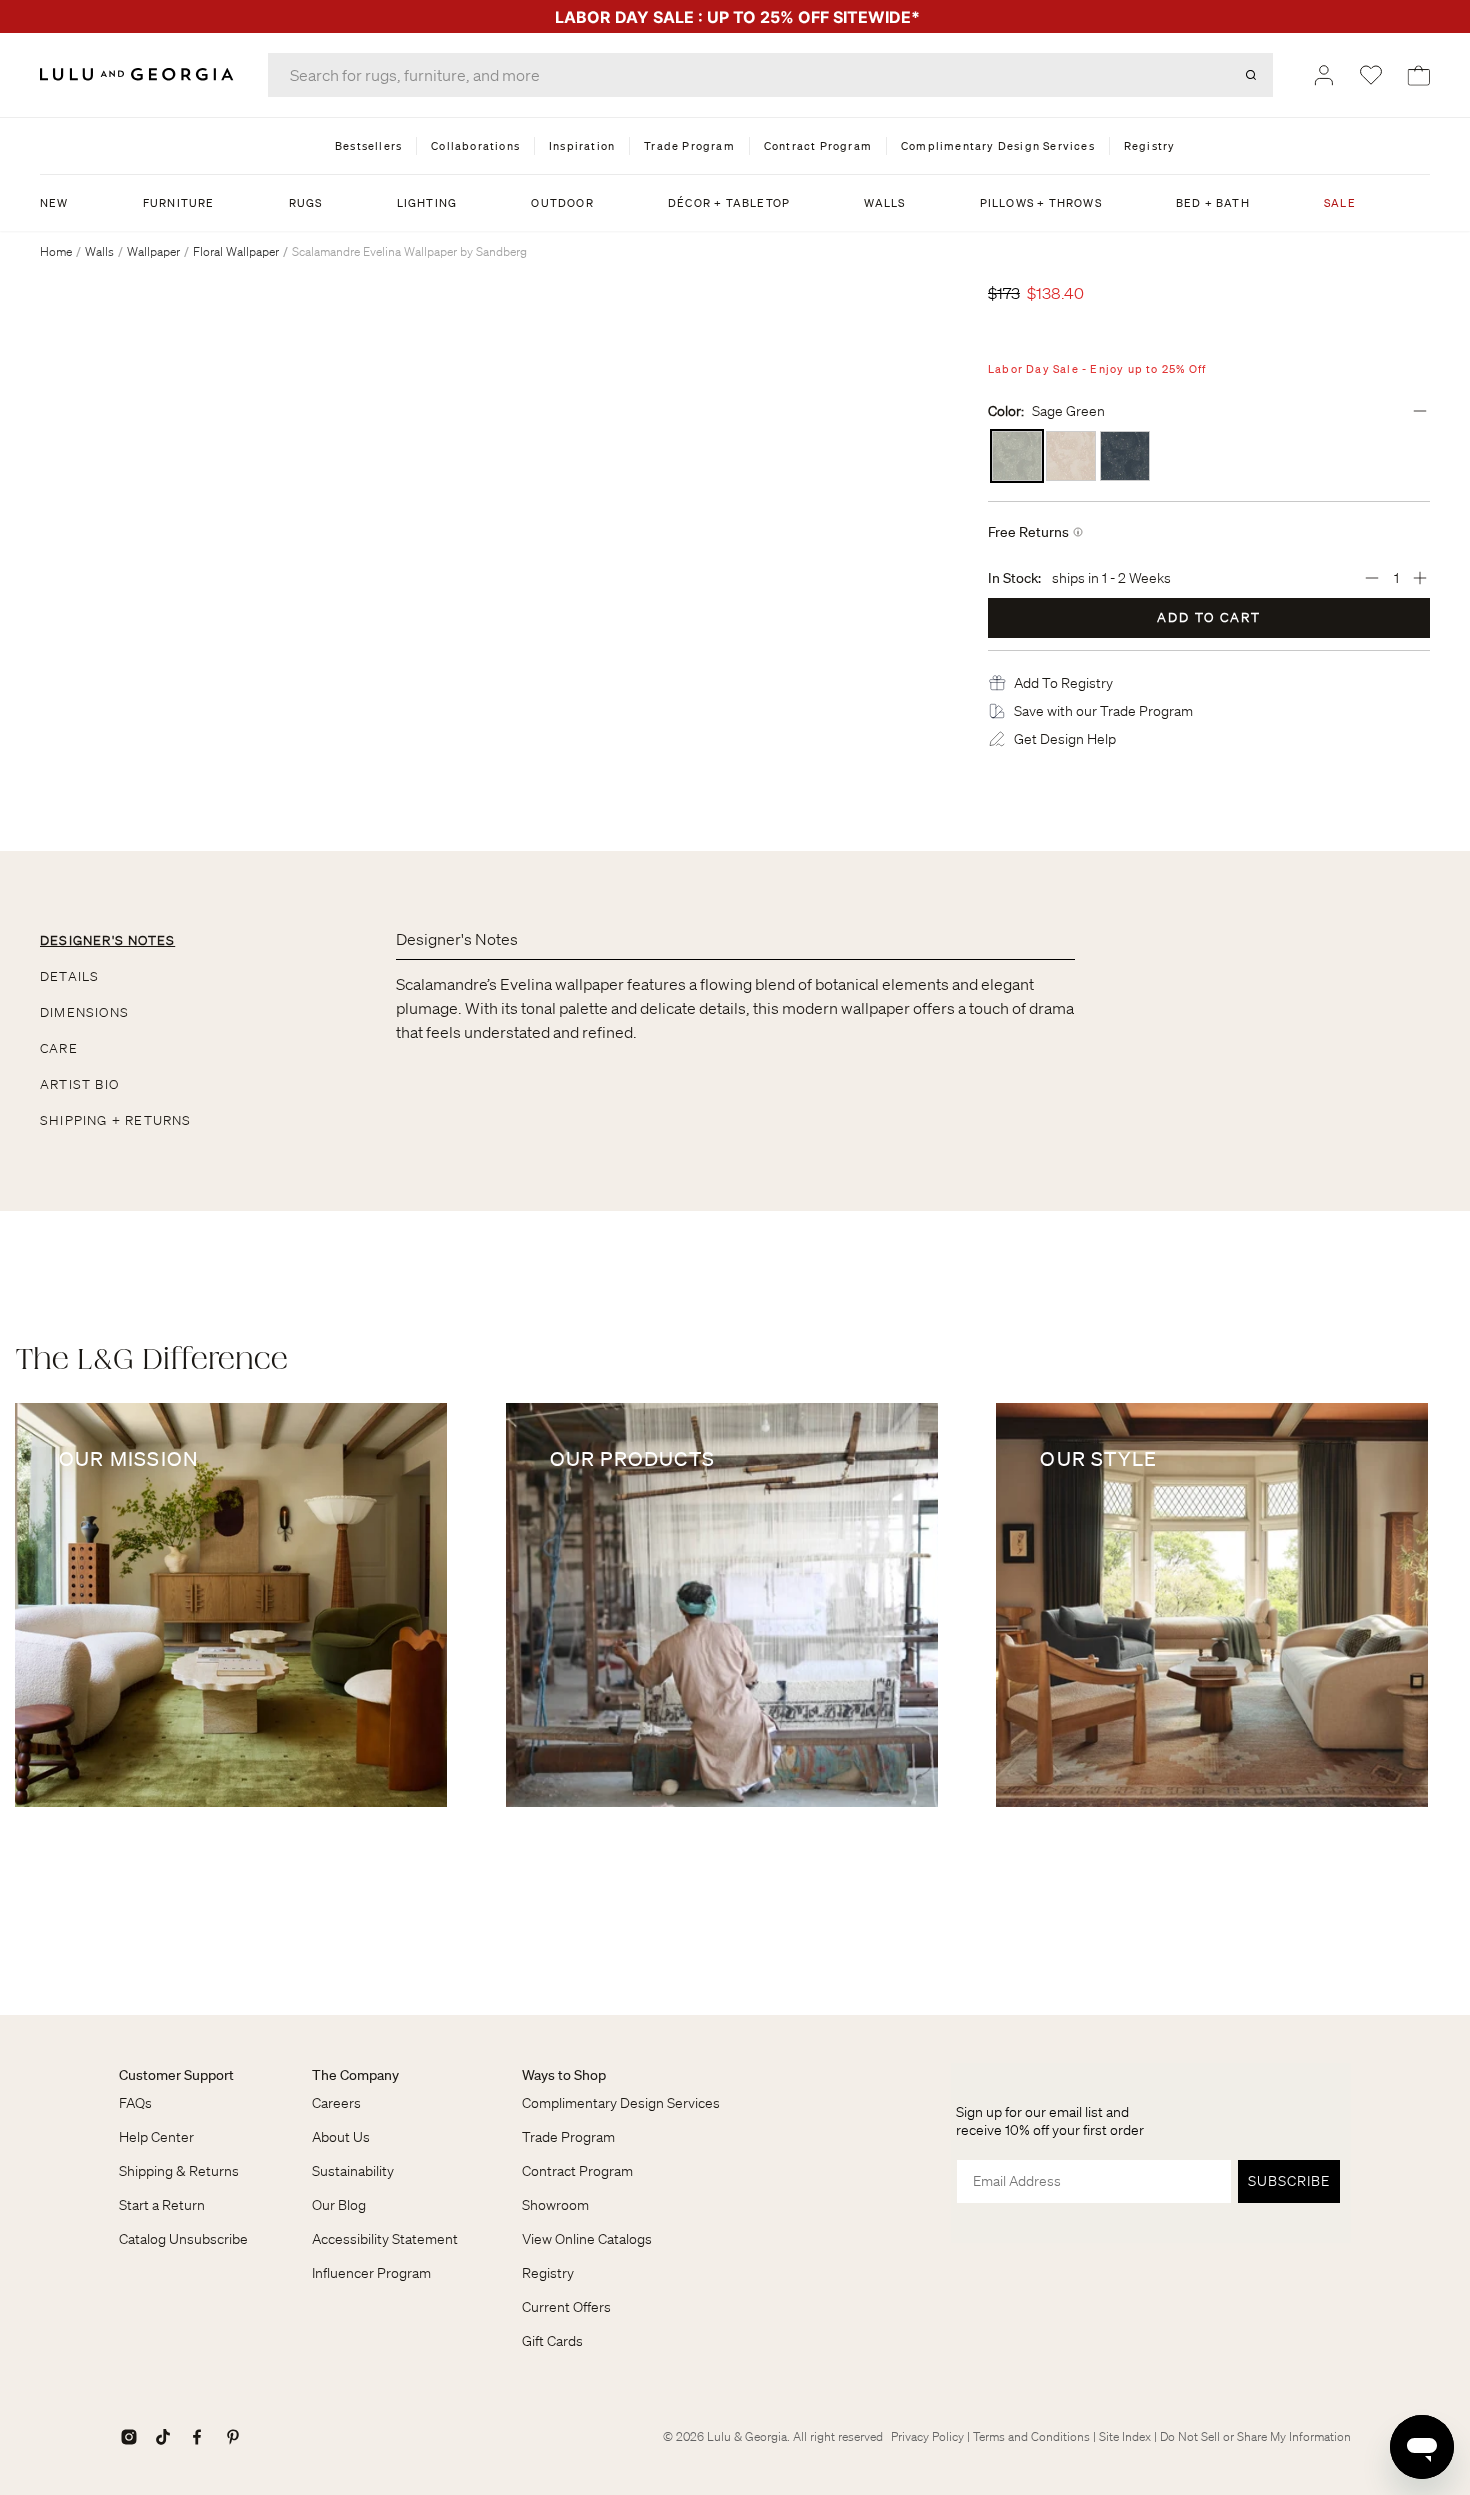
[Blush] (1071, 456)
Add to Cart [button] (1209, 617)
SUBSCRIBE (1289, 2181)
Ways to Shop (564, 2075)
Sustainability (353, 2171)
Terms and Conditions (1031, 2436)
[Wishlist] (1371, 75)
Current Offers (566, 2307)
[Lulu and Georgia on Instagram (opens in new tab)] (129, 2437)
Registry (548, 2273)
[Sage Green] (1017, 456)
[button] (1063, 683)
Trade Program (568, 2137)
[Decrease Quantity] (1372, 578)
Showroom (555, 2205)
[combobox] (770, 75)
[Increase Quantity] (1420, 578)
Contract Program (577, 2171)
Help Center (156, 2137)
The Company (355, 2075)
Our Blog (339, 2205)
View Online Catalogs (587, 2239)
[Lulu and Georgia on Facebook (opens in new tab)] (197, 2437)
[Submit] (1251, 75)
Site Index (1125, 2436)
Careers (336, 2103)
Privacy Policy (927, 2436)
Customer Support (176, 2075)
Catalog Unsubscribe (183, 2239)
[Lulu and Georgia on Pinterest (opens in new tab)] (233, 2437)
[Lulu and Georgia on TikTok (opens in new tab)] (163, 2437)
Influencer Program (371, 2273)
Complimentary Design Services (621, 2103)
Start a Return (162, 2205)
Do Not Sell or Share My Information (1255, 2436)
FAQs (135, 2103)
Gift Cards (552, 2341)
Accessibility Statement (385, 2239)
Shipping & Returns (179, 2171)
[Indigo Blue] (1125, 456)
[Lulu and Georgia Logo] (140, 74)
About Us (341, 2137)
